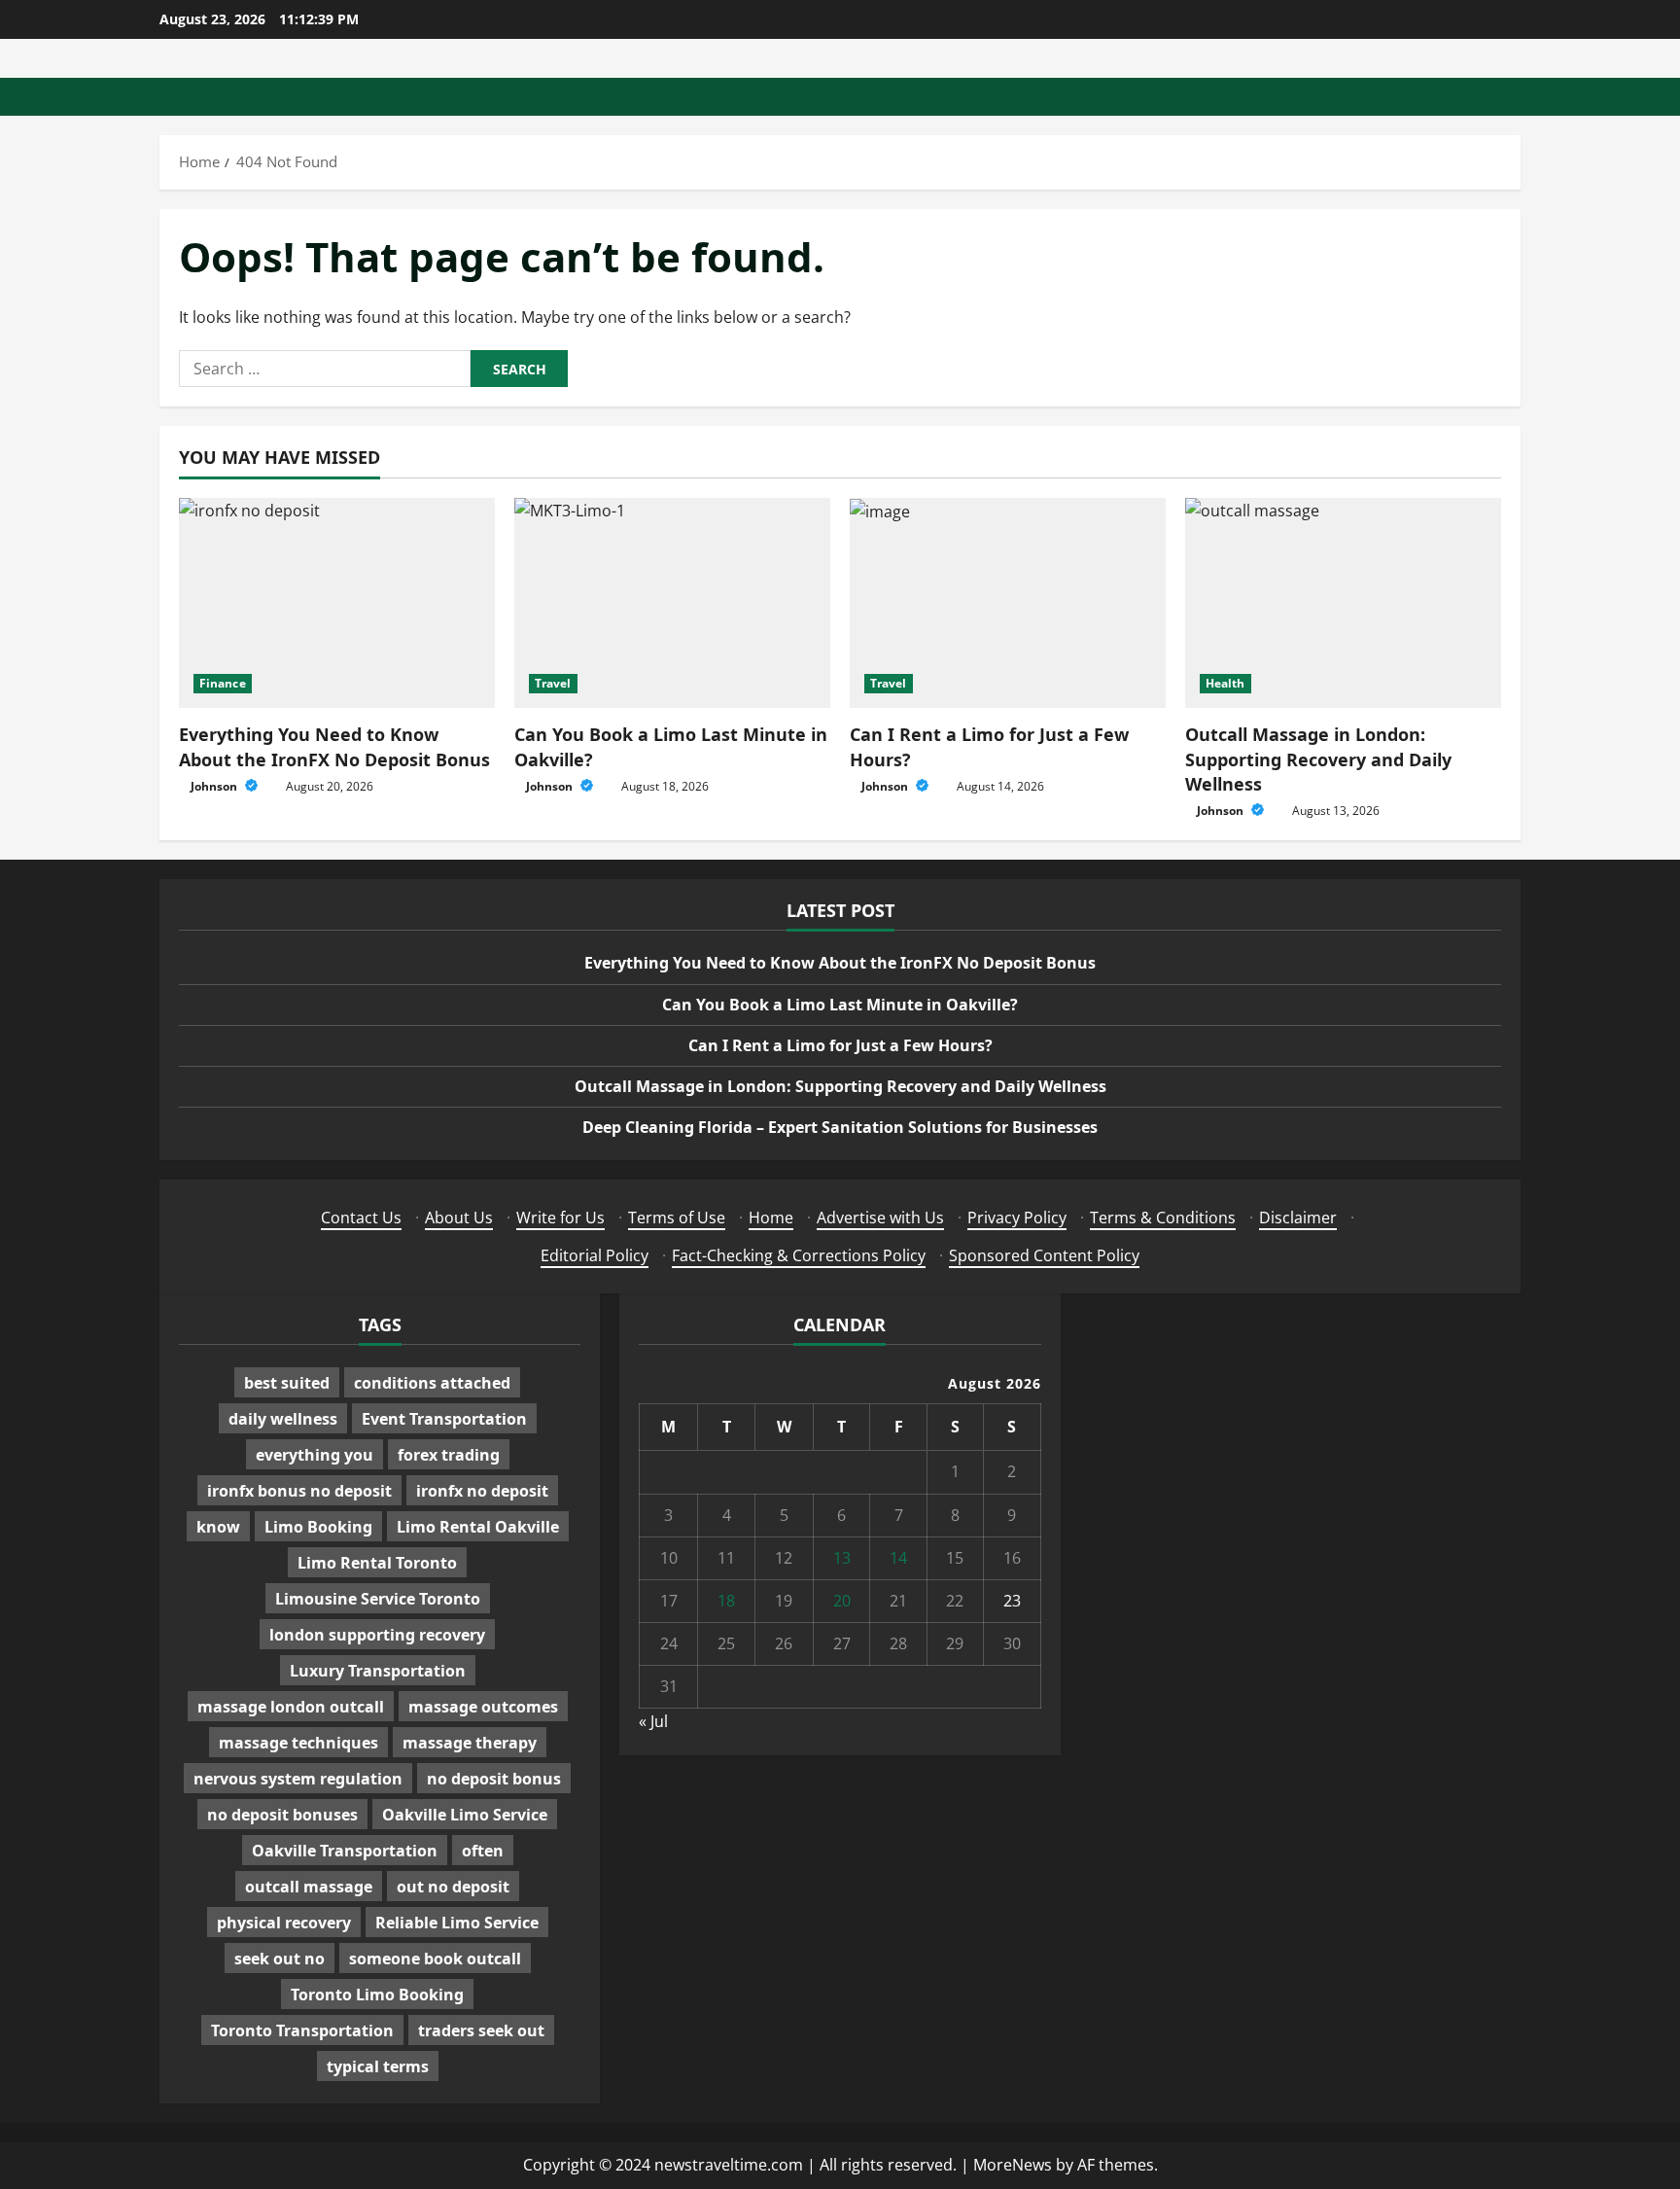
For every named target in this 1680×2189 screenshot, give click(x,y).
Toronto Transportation (302, 2030)
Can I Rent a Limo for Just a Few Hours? (840, 1045)
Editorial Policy (595, 1255)
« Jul (653, 1721)
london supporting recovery (377, 1635)
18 (726, 1601)
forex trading (449, 1455)
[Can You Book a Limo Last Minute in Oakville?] (672, 603)
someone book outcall (435, 1959)
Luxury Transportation (378, 1671)
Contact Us (361, 1218)
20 (842, 1601)
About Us (459, 1218)
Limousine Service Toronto (378, 1599)
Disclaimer (1298, 1218)
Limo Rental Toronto (377, 1563)
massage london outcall (291, 1707)
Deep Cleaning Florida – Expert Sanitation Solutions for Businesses (840, 1127)
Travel (553, 683)
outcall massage (309, 1887)
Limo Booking (318, 1527)
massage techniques (298, 1743)
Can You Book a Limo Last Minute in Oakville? (840, 1005)
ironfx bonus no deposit (299, 1491)
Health (1225, 683)
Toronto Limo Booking (377, 1995)
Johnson (215, 786)
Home (771, 1218)
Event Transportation (444, 1419)
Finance (223, 683)
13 (842, 1558)
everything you (315, 1455)
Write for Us (560, 1218)
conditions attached (432, 1383)
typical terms (378, 2066)
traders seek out (481, 2030)
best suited (287, 1383)
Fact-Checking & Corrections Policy (799, 1255)
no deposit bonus (494, 1779)
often (483, 1851)
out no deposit (453, 1887)
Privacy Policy (1017, 1218)
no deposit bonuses (282, 1815)
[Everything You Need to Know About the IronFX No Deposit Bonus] (337, 603)
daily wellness (283, 1419)
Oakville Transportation (345, 1851)
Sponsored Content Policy (1044, 1255)
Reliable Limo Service (457, 1923)
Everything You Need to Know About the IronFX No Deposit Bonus (334, 746)
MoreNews (1013, 2165)
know (218, 1527)
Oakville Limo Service (465, 1815)
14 (898, 1558)
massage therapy (470, 1743)
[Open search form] (1515, 97)
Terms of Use (677, 1218)
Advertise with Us (880, 1218)
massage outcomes (483, 1707)
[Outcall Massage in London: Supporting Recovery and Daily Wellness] (1343, 603)
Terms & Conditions (1163, 1218)
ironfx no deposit (482, 1491)
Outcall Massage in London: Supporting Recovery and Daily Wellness (1318, 759)
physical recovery (284, 1923)
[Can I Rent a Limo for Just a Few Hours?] (1008, 603)
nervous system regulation (298, 1779)
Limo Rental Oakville (478, 1527)
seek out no (280, 1959)
